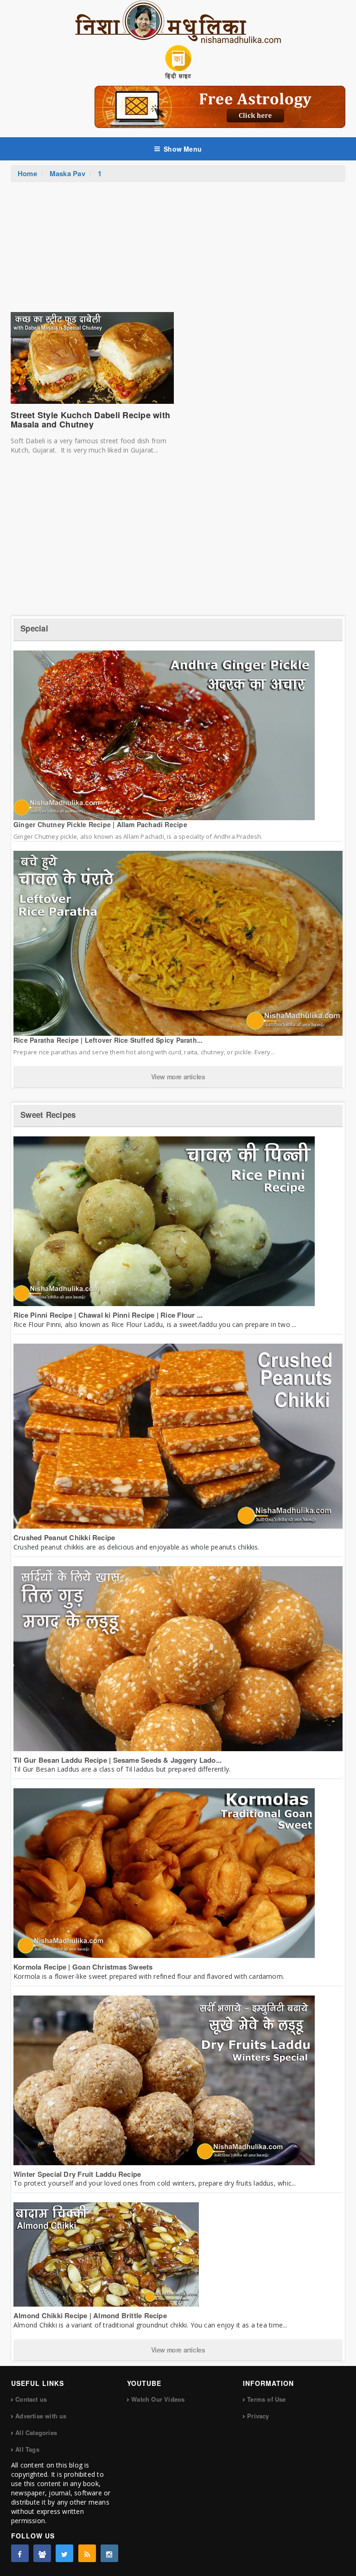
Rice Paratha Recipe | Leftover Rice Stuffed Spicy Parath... (108, 1040)
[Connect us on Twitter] (64, 2553)
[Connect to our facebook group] (42, 2553)
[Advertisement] (178, 252)
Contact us (31, 2399)
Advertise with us (41, 2416)
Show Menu (183, 149)
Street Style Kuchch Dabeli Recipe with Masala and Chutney (90, 420)
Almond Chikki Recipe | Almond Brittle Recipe (90, 2315)
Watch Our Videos (158, 2399)
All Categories (36, 2433)
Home (27, 173)
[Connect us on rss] (87, 2553)
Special (34, 628)
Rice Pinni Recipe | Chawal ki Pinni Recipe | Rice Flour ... (108, 1315)
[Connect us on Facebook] (20, 2553)
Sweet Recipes (48, 1115)
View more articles (178, 1077)
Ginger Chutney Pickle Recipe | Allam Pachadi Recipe (100, 824)
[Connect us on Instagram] (109, 2553)
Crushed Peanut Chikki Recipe (64, 1537)
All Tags (27, 2449)
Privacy (258, 2416)
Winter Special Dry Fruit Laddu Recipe (77, 2174)
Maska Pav (67, 173)
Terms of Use (266, 2399)
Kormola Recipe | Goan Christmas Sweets (83, 1967)
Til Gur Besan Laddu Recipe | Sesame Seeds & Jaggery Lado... (118, 1760)
